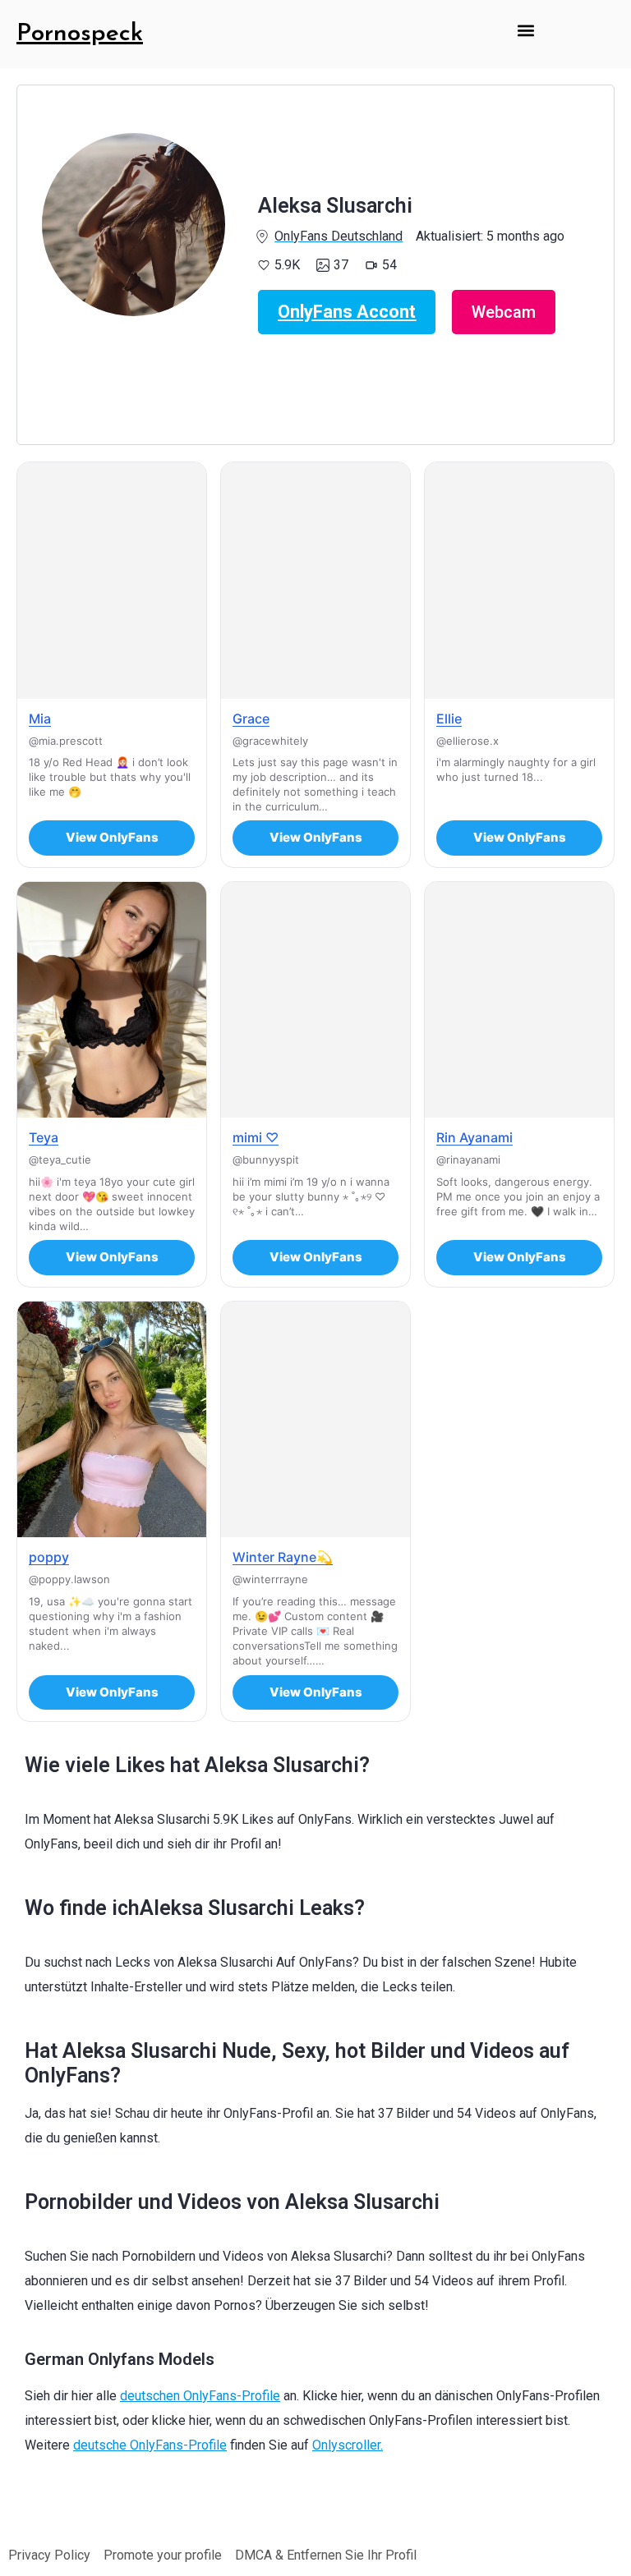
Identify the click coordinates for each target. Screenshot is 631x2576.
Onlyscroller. (348, 2445)
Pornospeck (80, 34)
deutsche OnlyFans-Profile (150, 2445)
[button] (525, 30)
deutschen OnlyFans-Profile (200, 2396)
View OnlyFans (112, 837)
